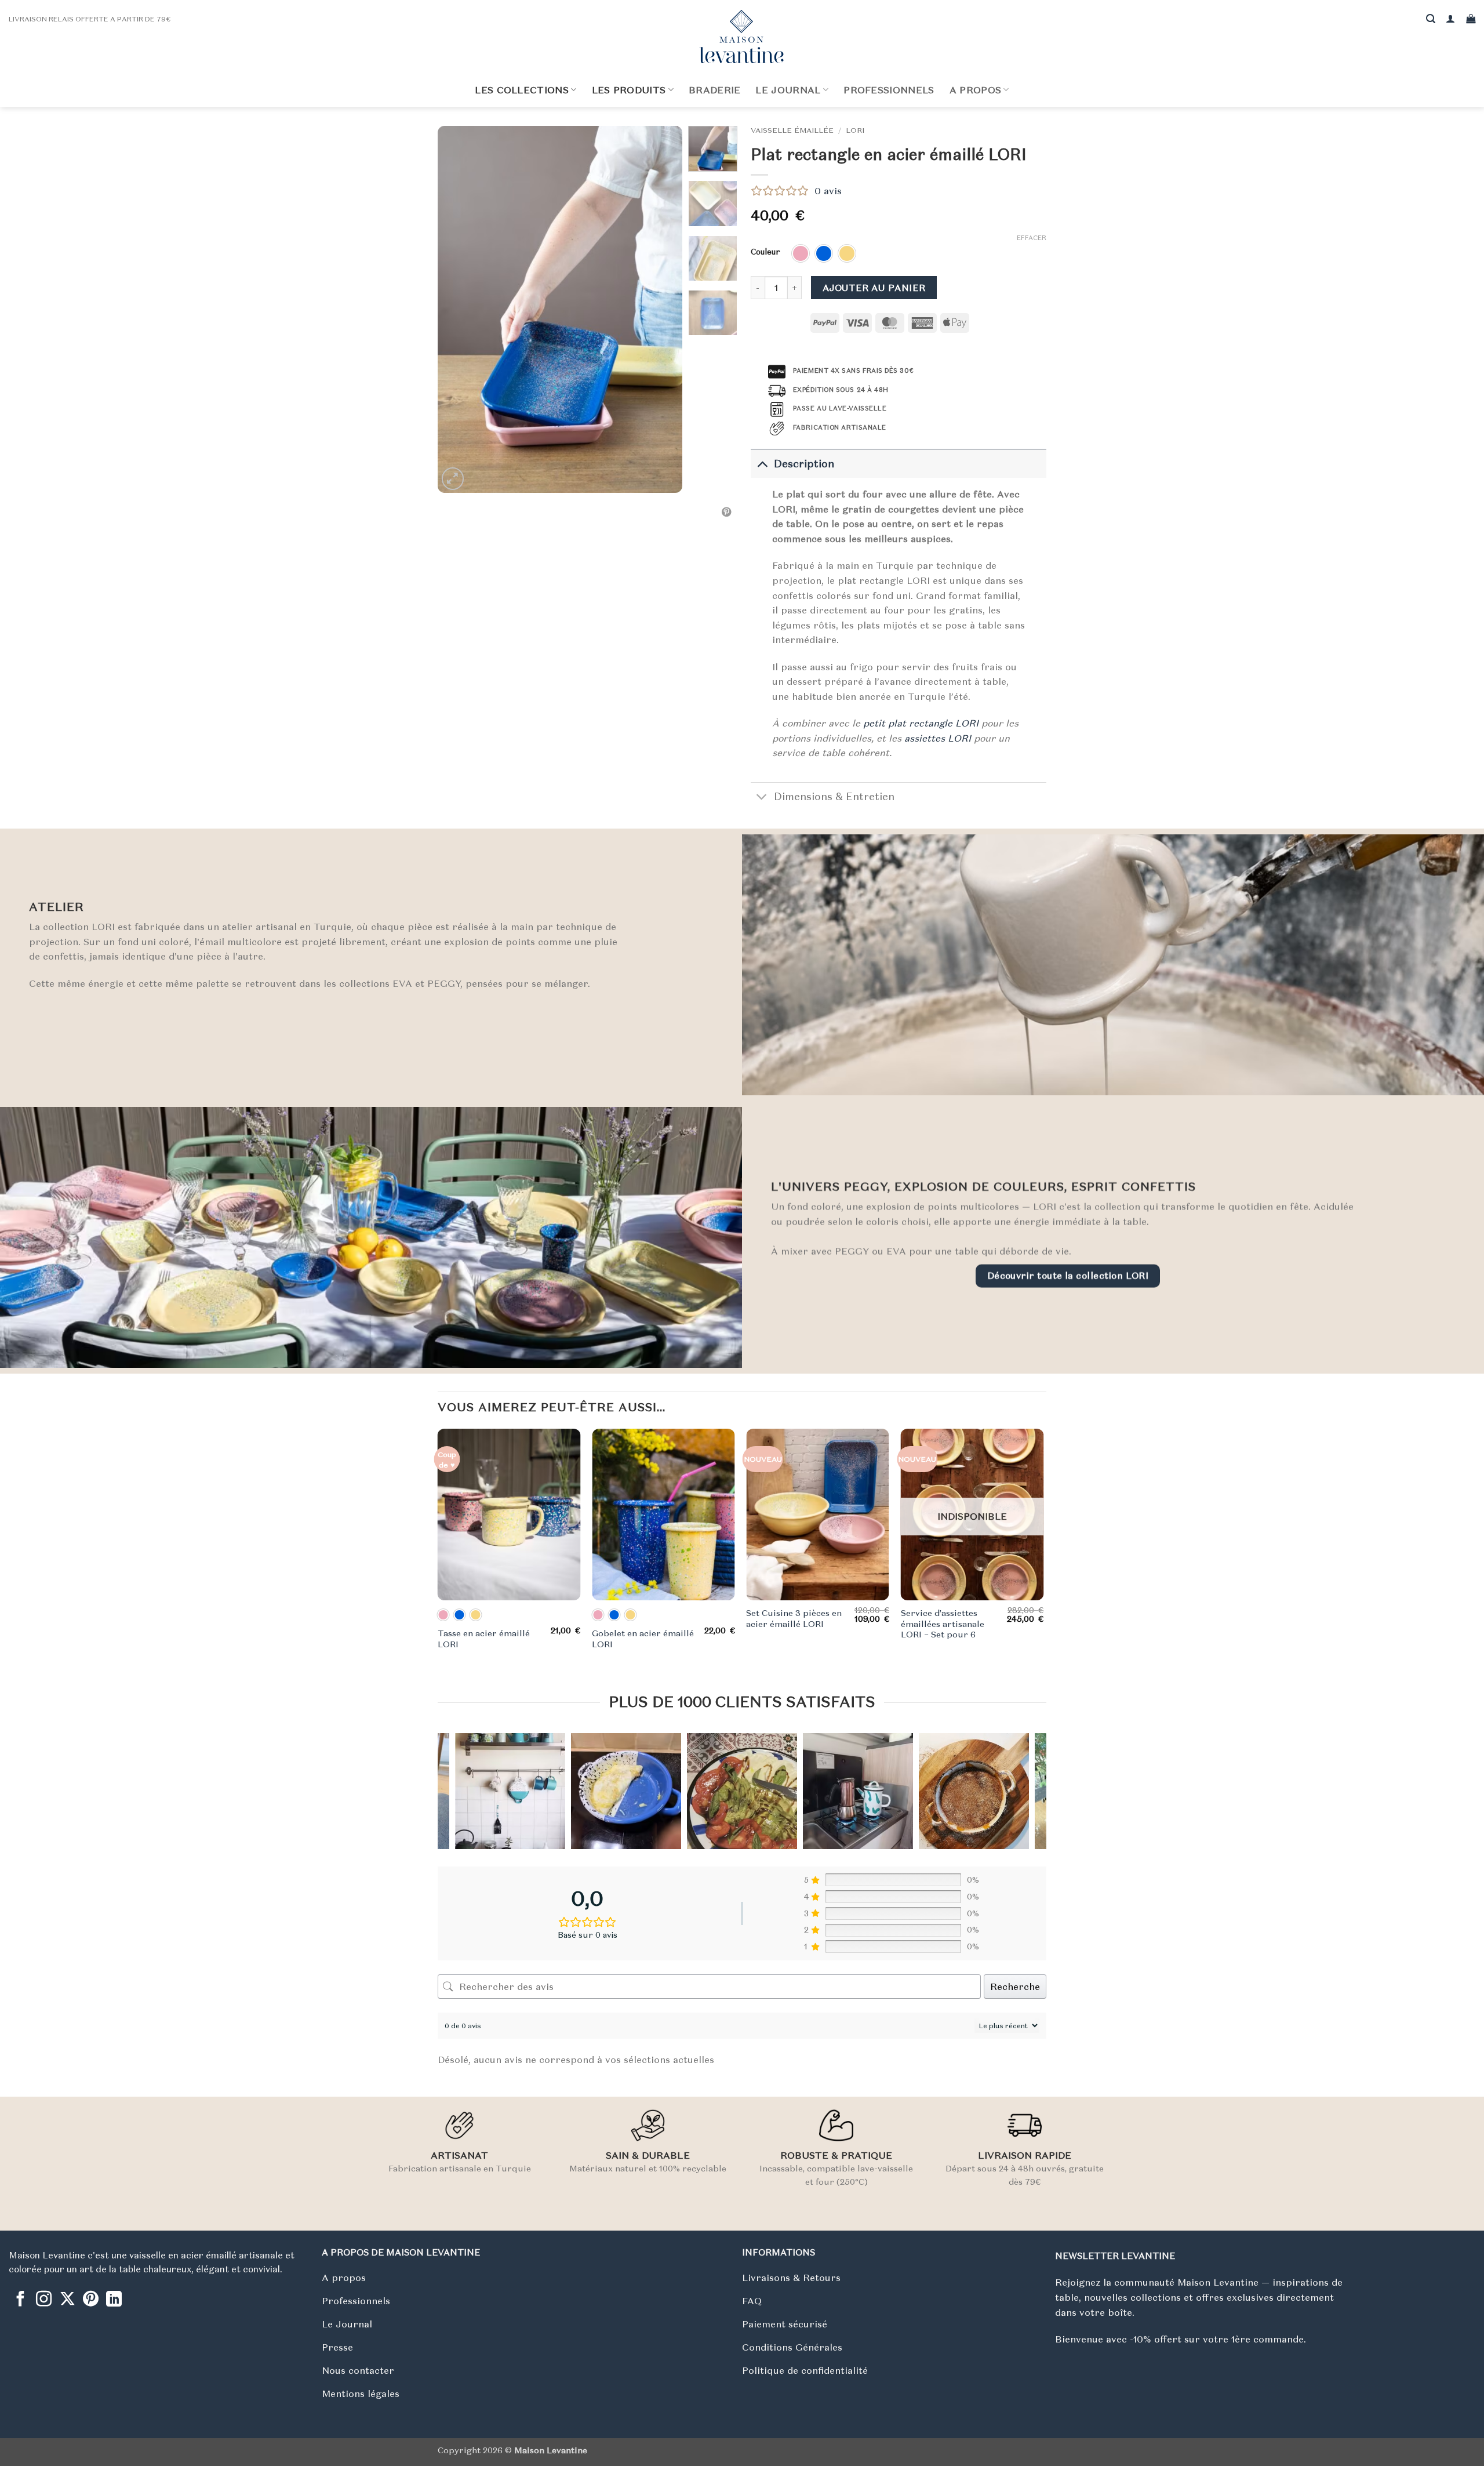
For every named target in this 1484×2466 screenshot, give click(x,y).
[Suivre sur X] (68, 2300)
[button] (1450, 19)
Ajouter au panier (874, 288)
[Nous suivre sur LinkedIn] (114, 2300)
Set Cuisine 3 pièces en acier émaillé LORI (794, 1619)
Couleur (765, 252)
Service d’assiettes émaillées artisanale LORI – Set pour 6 (943, 1624)
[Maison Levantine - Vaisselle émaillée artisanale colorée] (742, 37)
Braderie (715, 90)
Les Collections (522, 90)
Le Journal (788, 90)
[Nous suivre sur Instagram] (44, 2300)
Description (804, 464)
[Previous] (457, 309)
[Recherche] (1431, 19)
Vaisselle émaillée (792, 130)
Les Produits (629, 90)
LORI (855, 130)
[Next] (663, 309)
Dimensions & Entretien (834, 797)
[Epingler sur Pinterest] (726, 513)
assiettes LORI (938, 738)
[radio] (801, 253)
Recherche (1015, 1986)
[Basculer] (762, 464)
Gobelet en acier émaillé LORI (643, 1639)
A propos (976, 90)
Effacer (1032, 238)
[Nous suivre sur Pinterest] (91, 2300)
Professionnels (889, 90)
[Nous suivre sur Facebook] (21, 2300)
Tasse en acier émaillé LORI (484, 1639)
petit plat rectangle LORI (921, 723)
